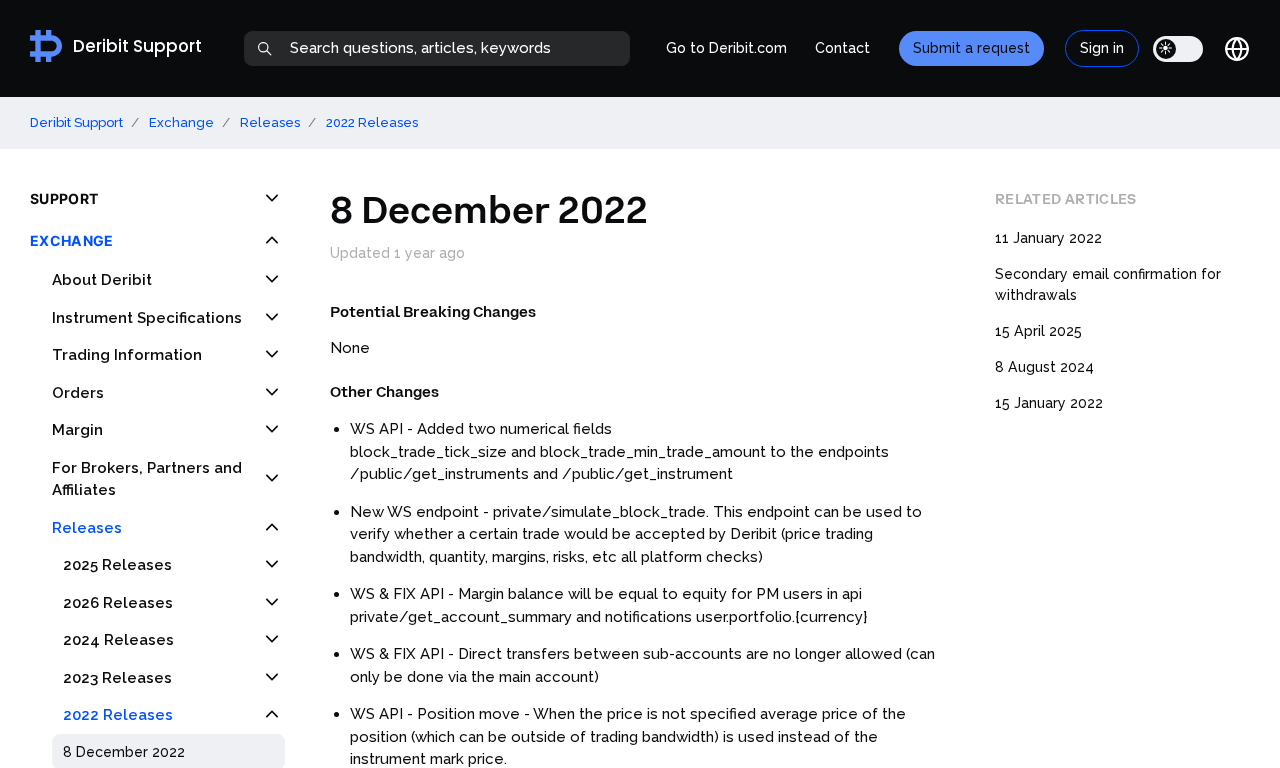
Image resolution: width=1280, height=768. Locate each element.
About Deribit (102, 280)
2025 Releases (117, 565)
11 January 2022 (1048, 238)
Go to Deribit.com (726, 48)
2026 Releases (118, 603)
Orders (78, 393)
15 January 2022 (1049, 403)
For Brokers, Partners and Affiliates (147, 479)
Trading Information (127, 355)
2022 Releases (372, 122)
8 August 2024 (1044, 367)
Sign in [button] (1102, 48)
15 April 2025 (1038, 331)
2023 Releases (117, 678)
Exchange (181, 122)
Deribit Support (76, 122)
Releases (270, 122)
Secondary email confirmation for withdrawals (1108, 284)
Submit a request (971, 48)
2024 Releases (118, 640)
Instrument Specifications (147, 318)
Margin (77, 430)
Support (64, 198)
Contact (842, 48)
